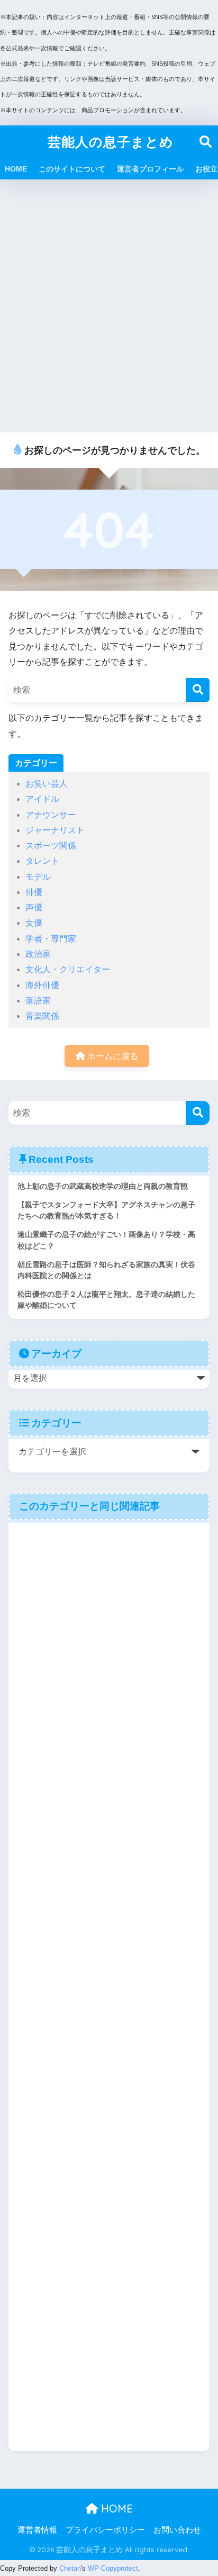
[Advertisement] (109, 306)
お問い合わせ (177, 2530)
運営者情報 (37, 2530)
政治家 (38, 954)
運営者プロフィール (150, 169)
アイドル (42, 799)
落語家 (38, 1001)
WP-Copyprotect (113, 2568)
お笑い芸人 (47, 784)
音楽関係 (42, 1016)
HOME (16, 169)
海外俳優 (42, 985)
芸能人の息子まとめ (111, 142)
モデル (38, 877)
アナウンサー (51, 815)
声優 (34, 907)
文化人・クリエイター (68, 969)
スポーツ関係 (51, 846)
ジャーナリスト (55, 830)
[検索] (198, 690)
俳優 (34, 892)
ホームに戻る (112, 1056)
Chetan (70, 2568)
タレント (42, 861)
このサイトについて (72, 169)
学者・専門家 (51, 939)
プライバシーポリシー (105, 2530)
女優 (34, 923)
